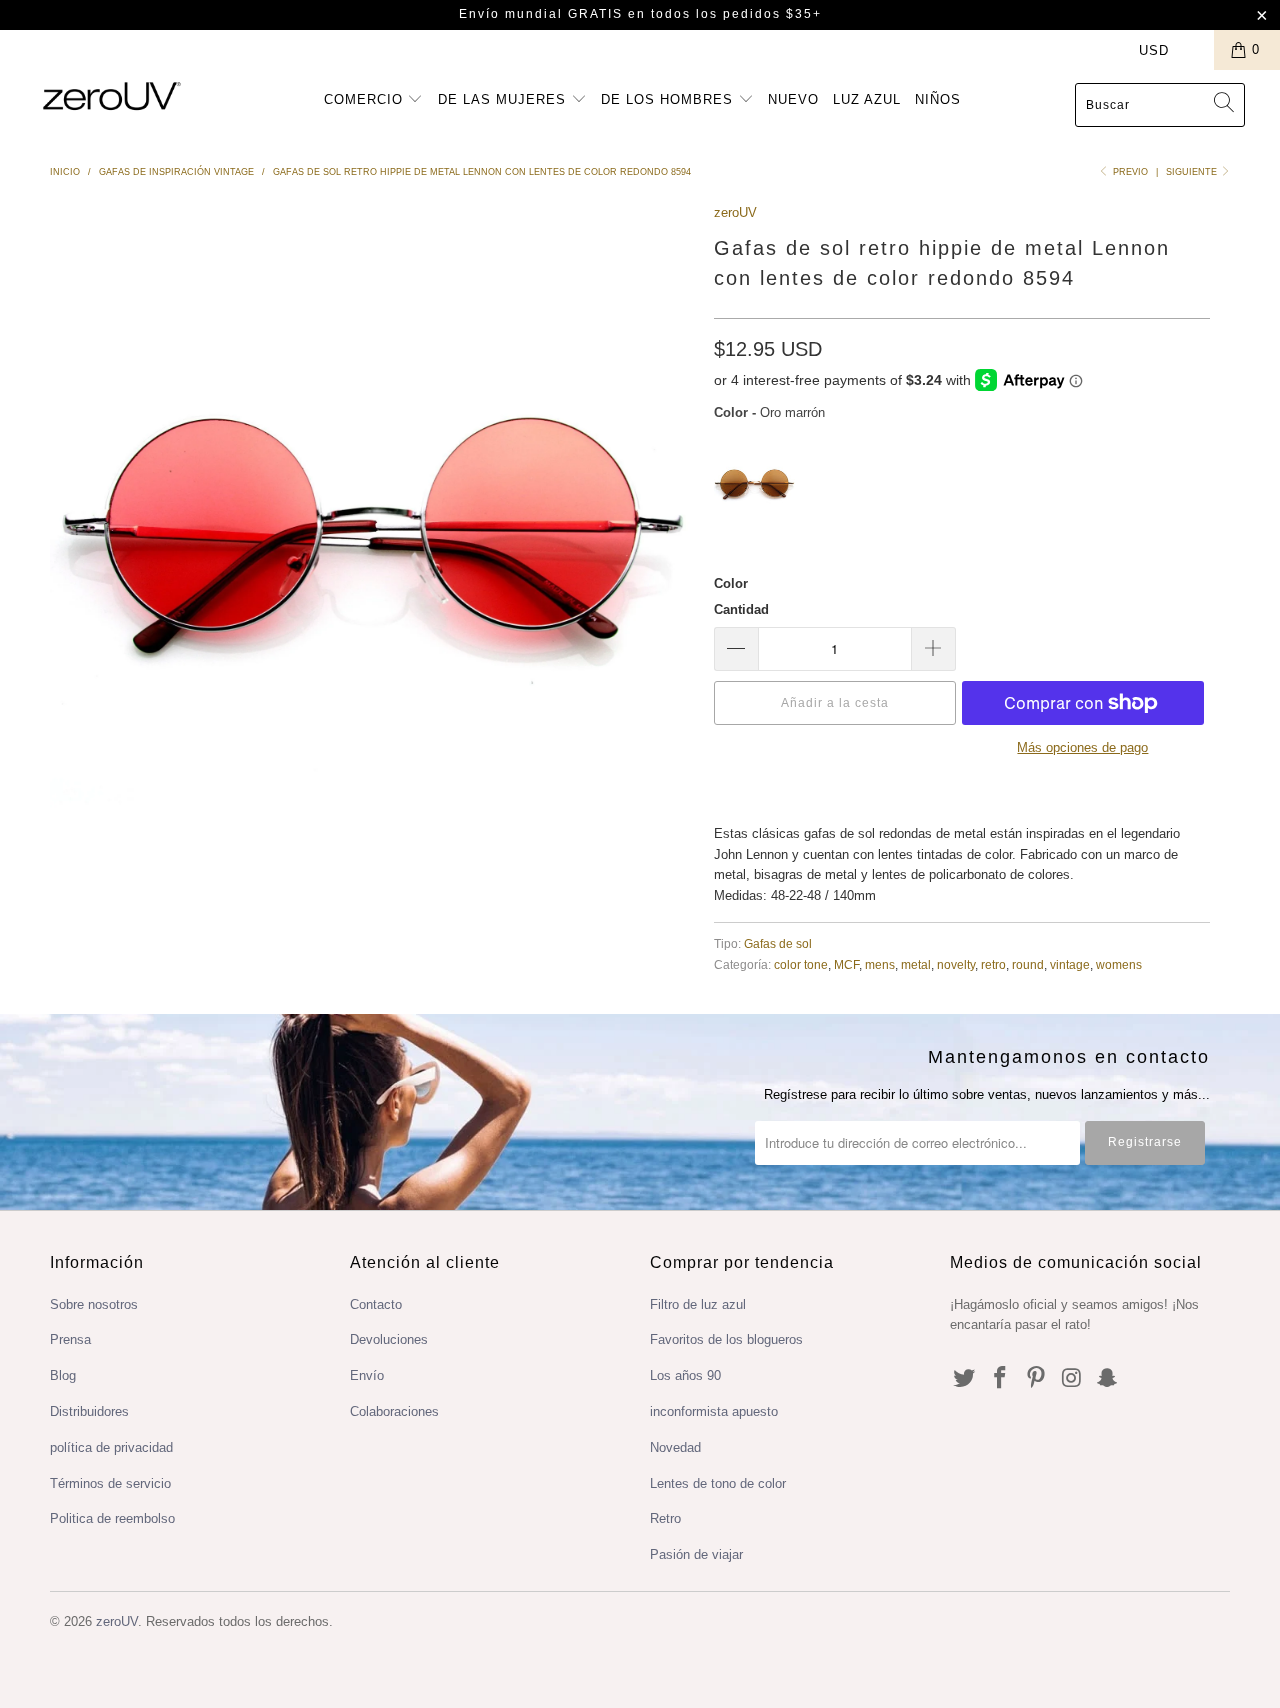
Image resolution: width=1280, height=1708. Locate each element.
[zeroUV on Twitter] (965, 1379)
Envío (367, 1375)
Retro (665, 1518)
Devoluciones (389, 1339)
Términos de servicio (110, 1483)
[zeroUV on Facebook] (1001, 1379)
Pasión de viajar (696, 1554)
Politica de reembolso (112, 1518)
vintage (1070, 964)
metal (916, 964)
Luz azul (867, 99)
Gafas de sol (778, 943)
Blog (63, 1375)
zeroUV (735, 212)
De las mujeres (504, 99)
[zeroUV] (112, 95)
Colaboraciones (394, 1411)
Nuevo (793, 99)
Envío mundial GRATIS (541, 14)
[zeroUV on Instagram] (1072, 1379)
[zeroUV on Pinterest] (1036, 1379)
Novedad (675, 1447)
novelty (956, 964)
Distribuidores (89, 1411)
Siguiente (1193, 172)
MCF (846, 964)
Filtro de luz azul (698, 1304)
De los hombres (669, 99)
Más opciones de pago (1082, 747)
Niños (938, 99)
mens (880, 964)
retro (993, 964)
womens (1119, 964)
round (1028, 964)
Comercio (366, 99)
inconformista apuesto (714, 1411)
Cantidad (741, 609)
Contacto (376, 1304)
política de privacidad (111, 1447)
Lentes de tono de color (718, 1483)
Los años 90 (685, 1375)
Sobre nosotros (94, 1304)
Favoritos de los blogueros (726, 1339)
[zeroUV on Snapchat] (1108, 1379)
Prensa (70, 1339)
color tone (801, 964)
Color (731, 583)
